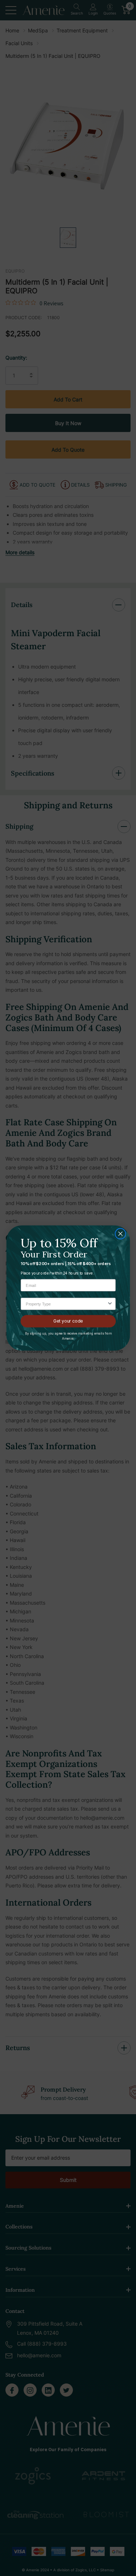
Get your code (68, 1321)
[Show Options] (110, 1304)
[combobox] (66, 1304)
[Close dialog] (120, 1234)
